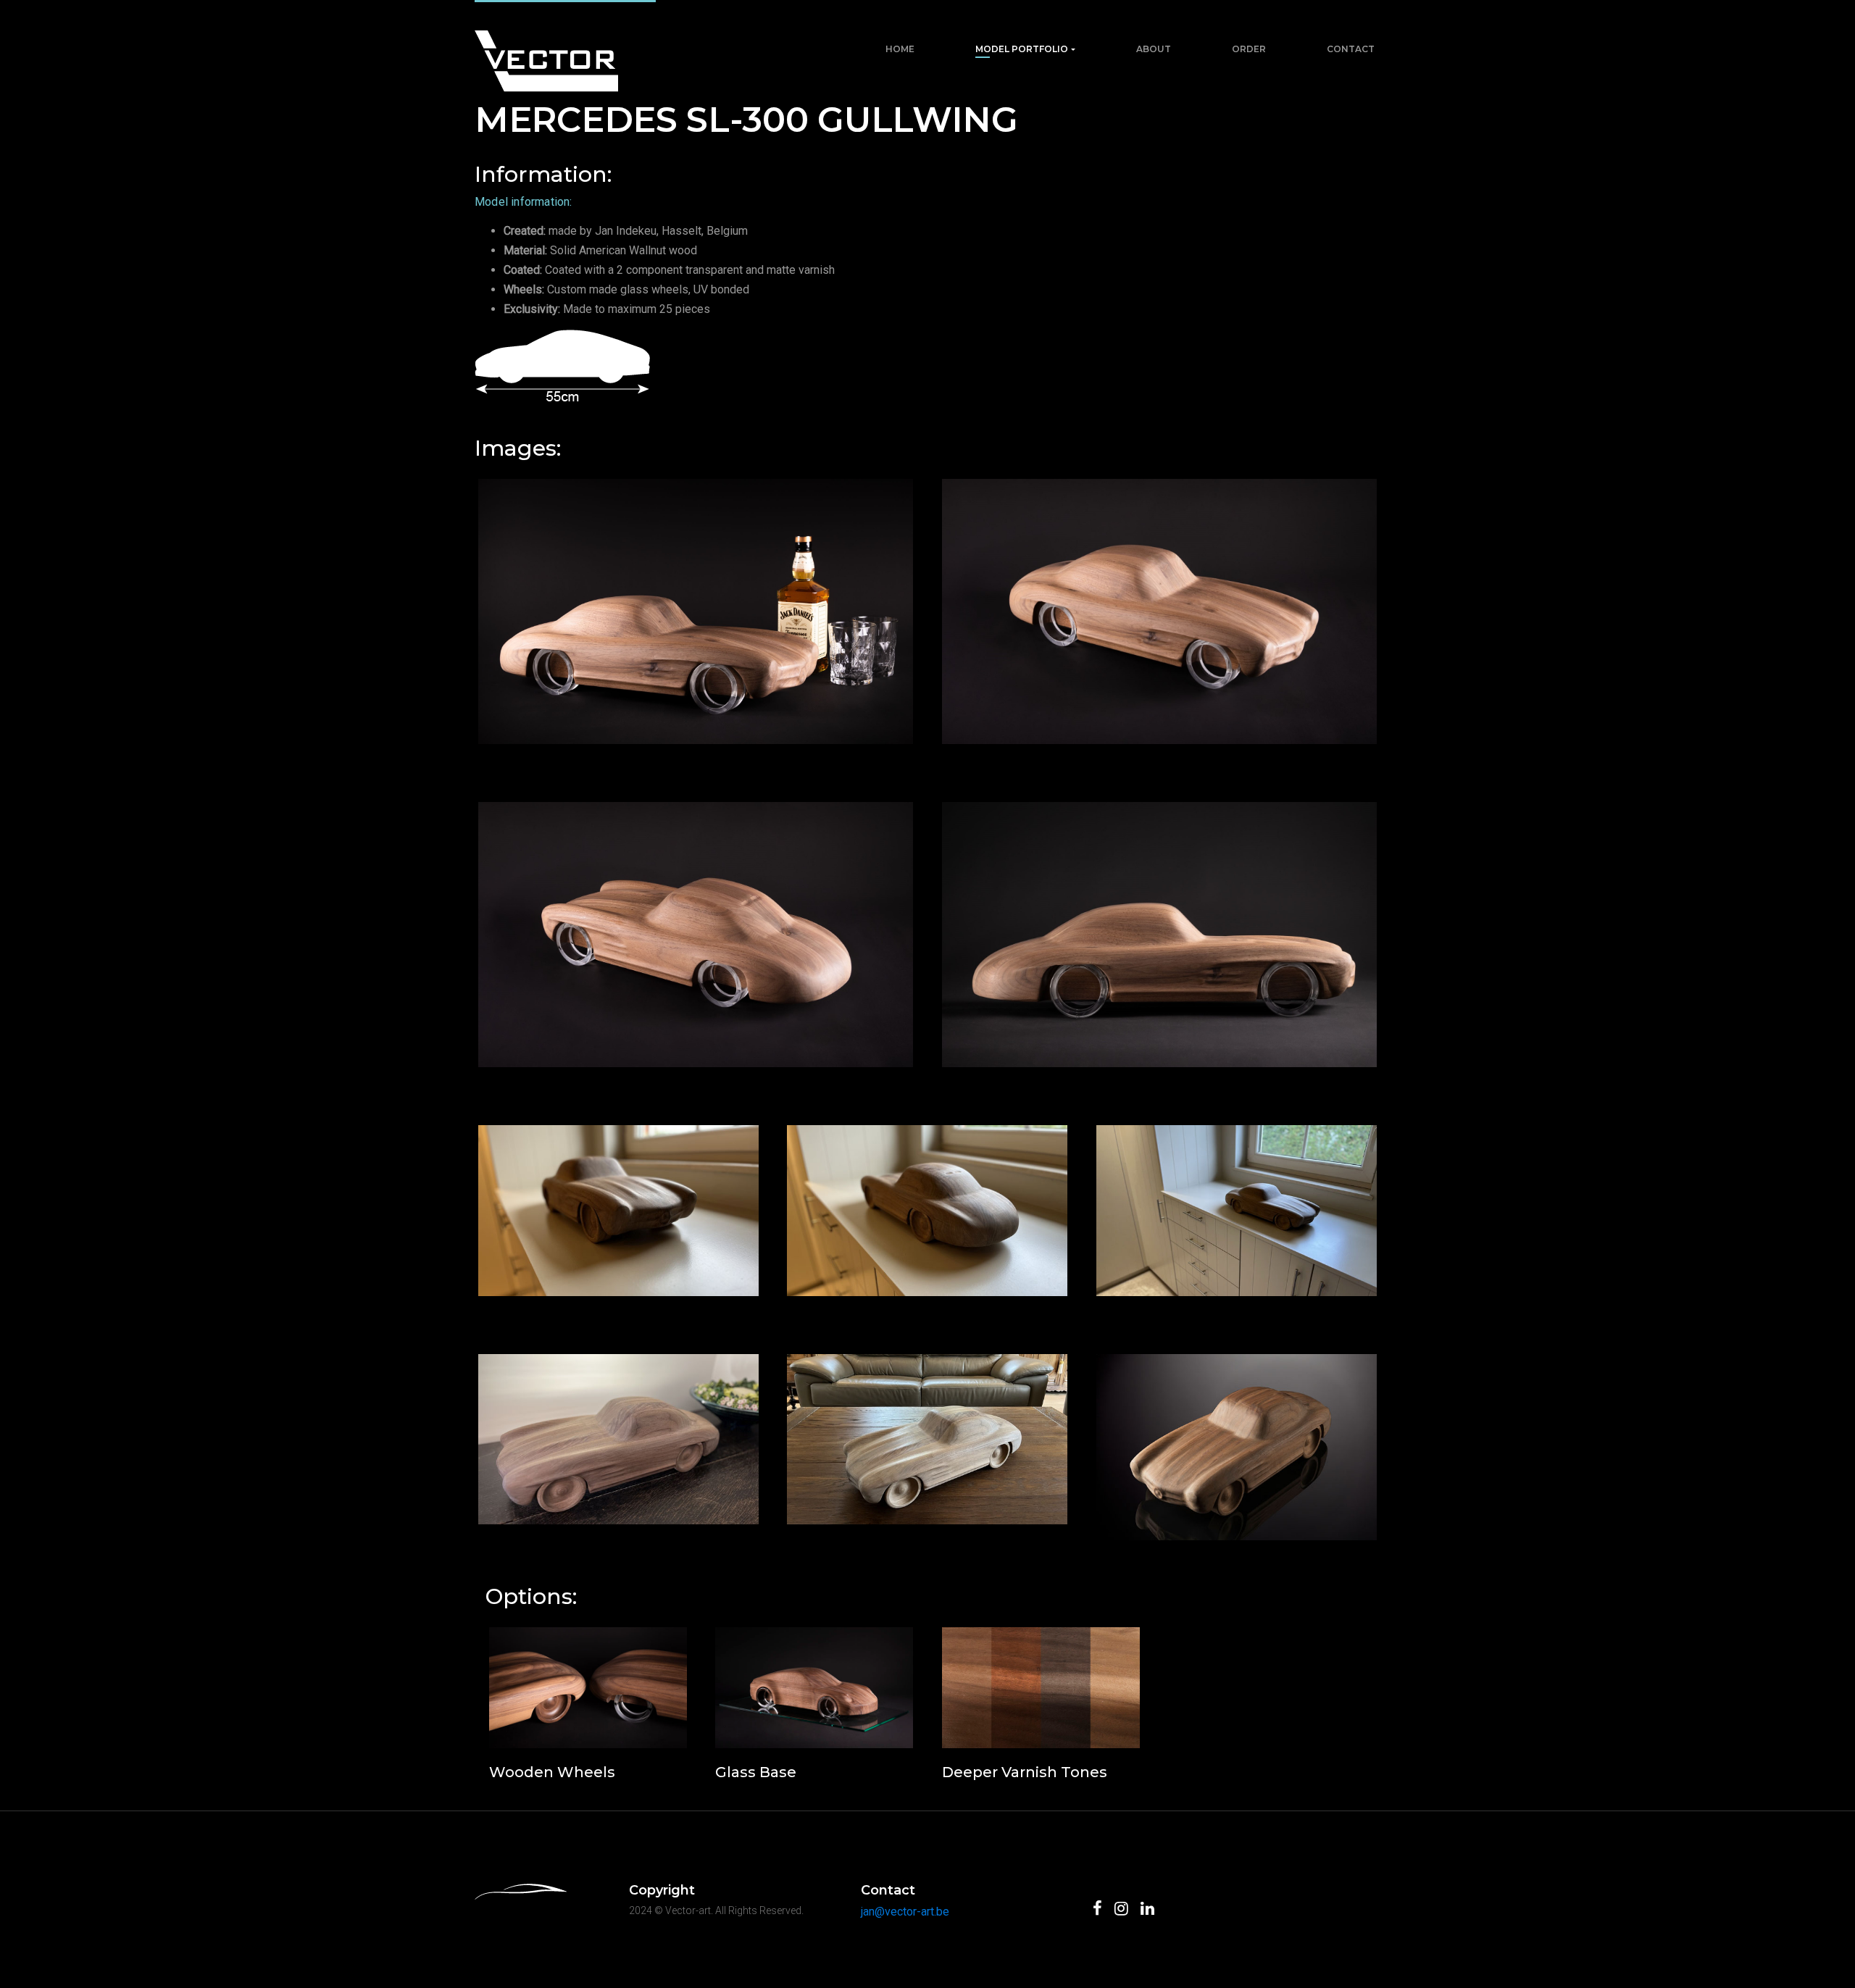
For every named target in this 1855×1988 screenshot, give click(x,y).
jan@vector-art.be (905, 1912)
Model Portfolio (1022, 49)
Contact (1351, 49)
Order (1249, 49)
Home (900, 49)
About (1154, 49)
